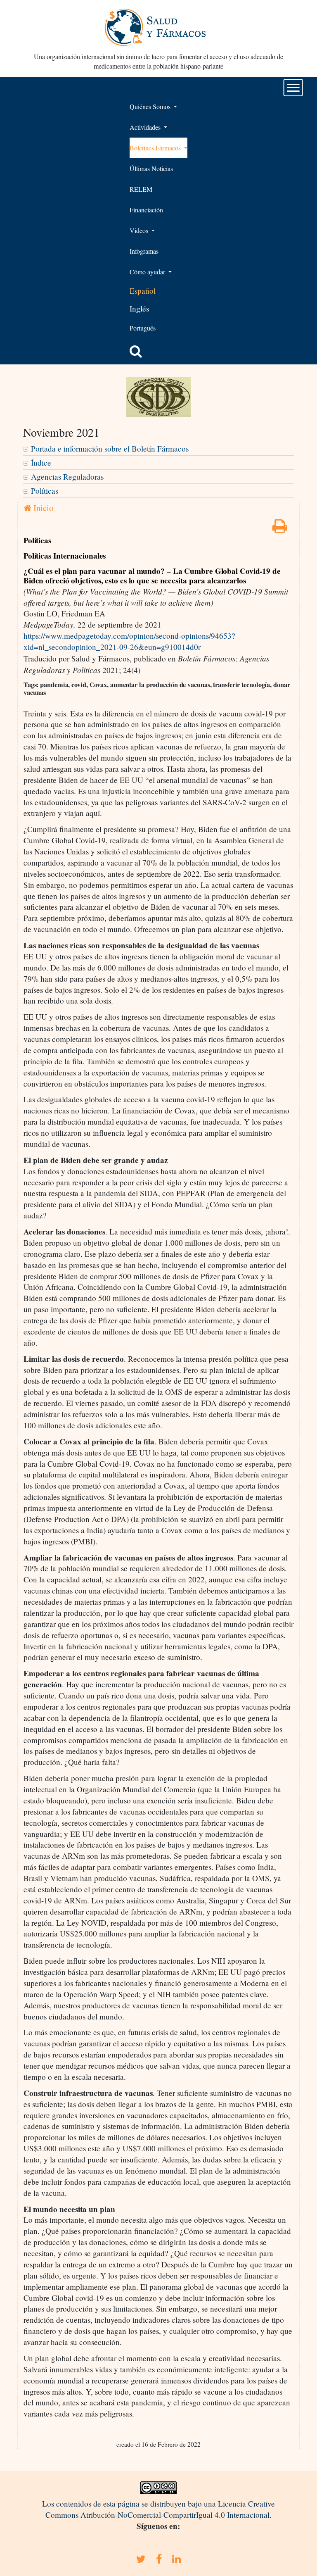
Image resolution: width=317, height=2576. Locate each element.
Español (143, 291)
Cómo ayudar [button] (148, 272)
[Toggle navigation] (293, 88)
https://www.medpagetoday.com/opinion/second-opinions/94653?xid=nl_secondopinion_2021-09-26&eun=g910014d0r (129, 641)
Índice (41, 463)
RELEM (141, 189)
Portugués (143, 328)
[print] (280, 529)
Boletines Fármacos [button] (156, 148)
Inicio (42, 508)
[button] (136, 351)
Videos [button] (140, 230)
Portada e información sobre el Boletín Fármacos (110, 448)
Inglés (139, 308)
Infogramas (144, 251)
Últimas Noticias (151, 168)
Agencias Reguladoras (67, 477)
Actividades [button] (146, 127)
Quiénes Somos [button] (151, 106)
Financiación (146, 210)
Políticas (45, 491)
